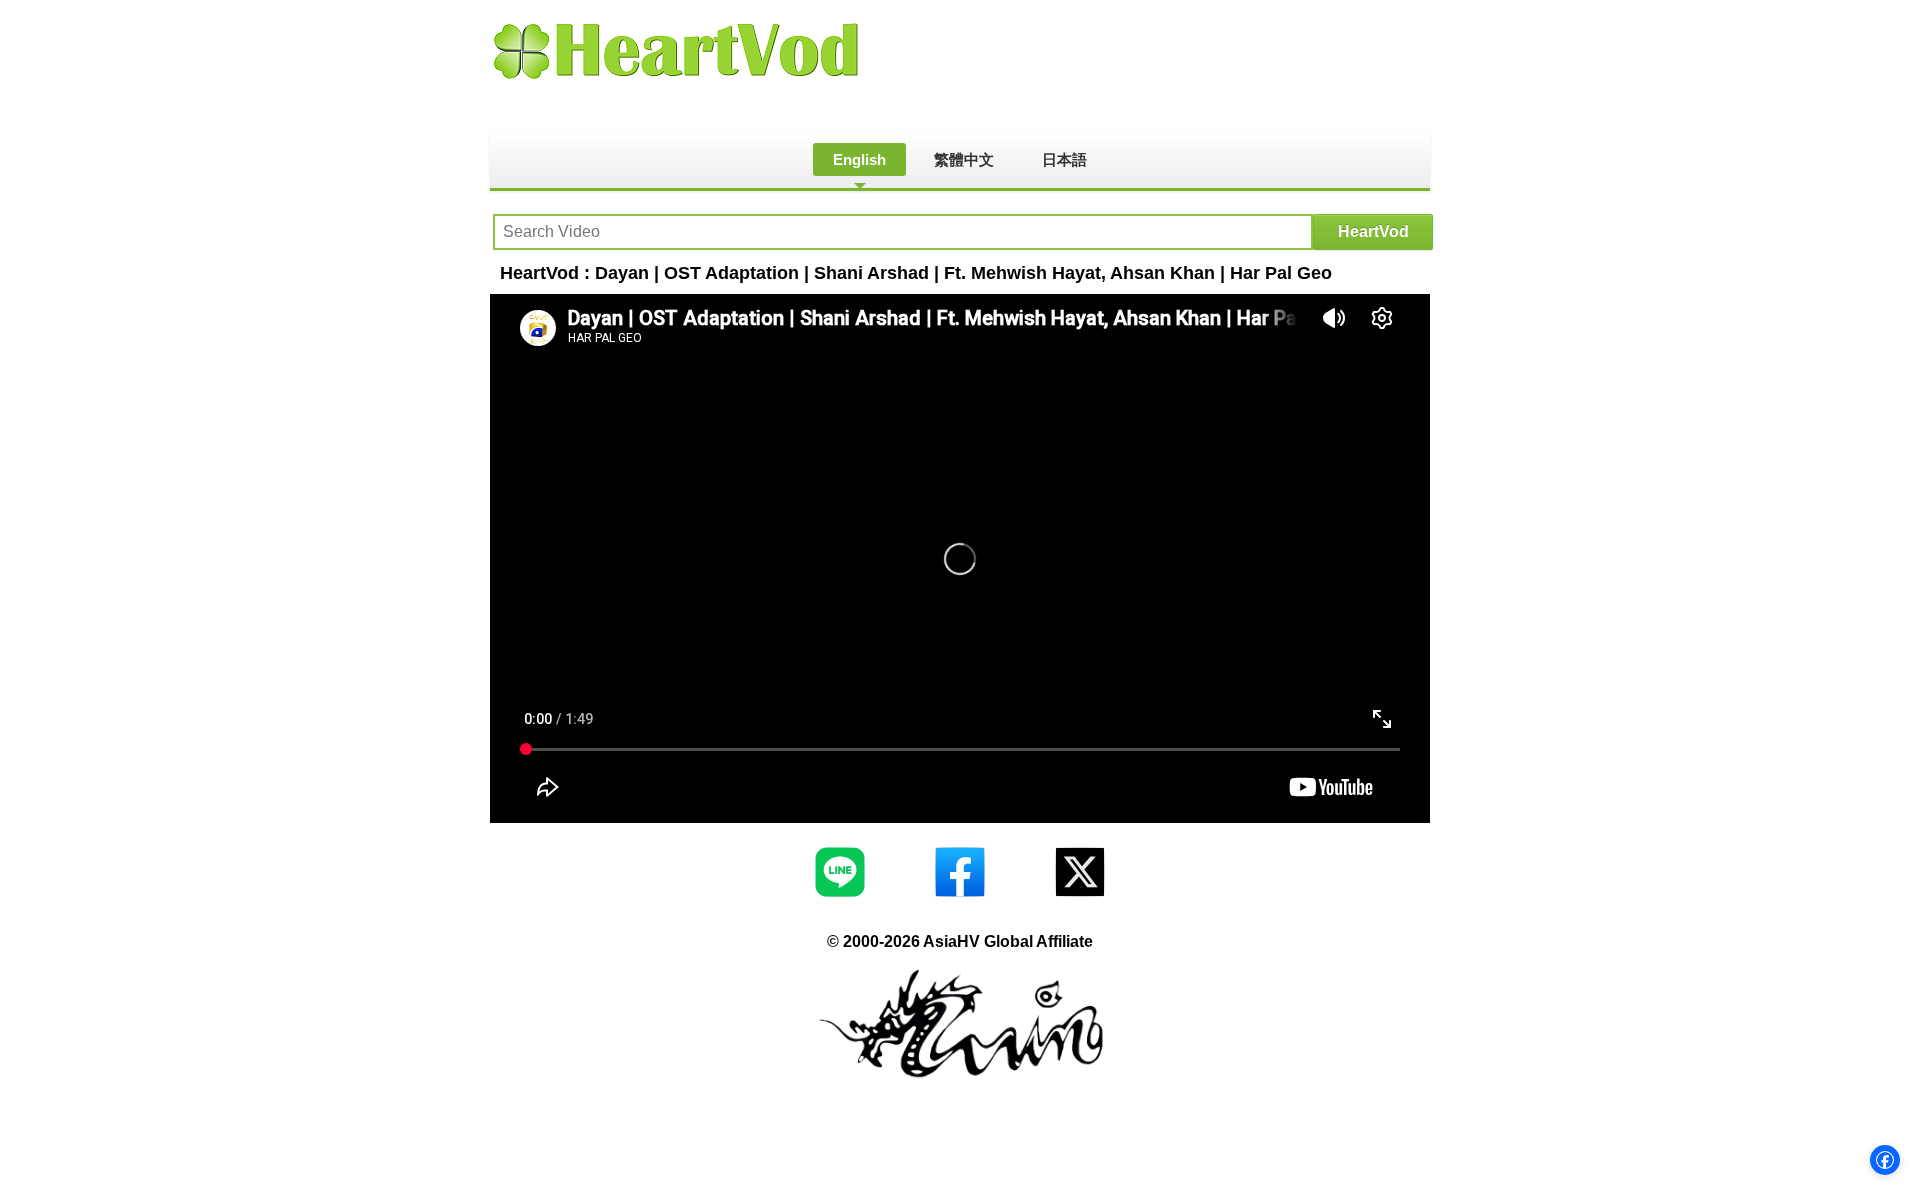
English (859, 159)
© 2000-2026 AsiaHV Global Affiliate (960, 941)
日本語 (1064, 159)
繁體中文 (964, 159)
